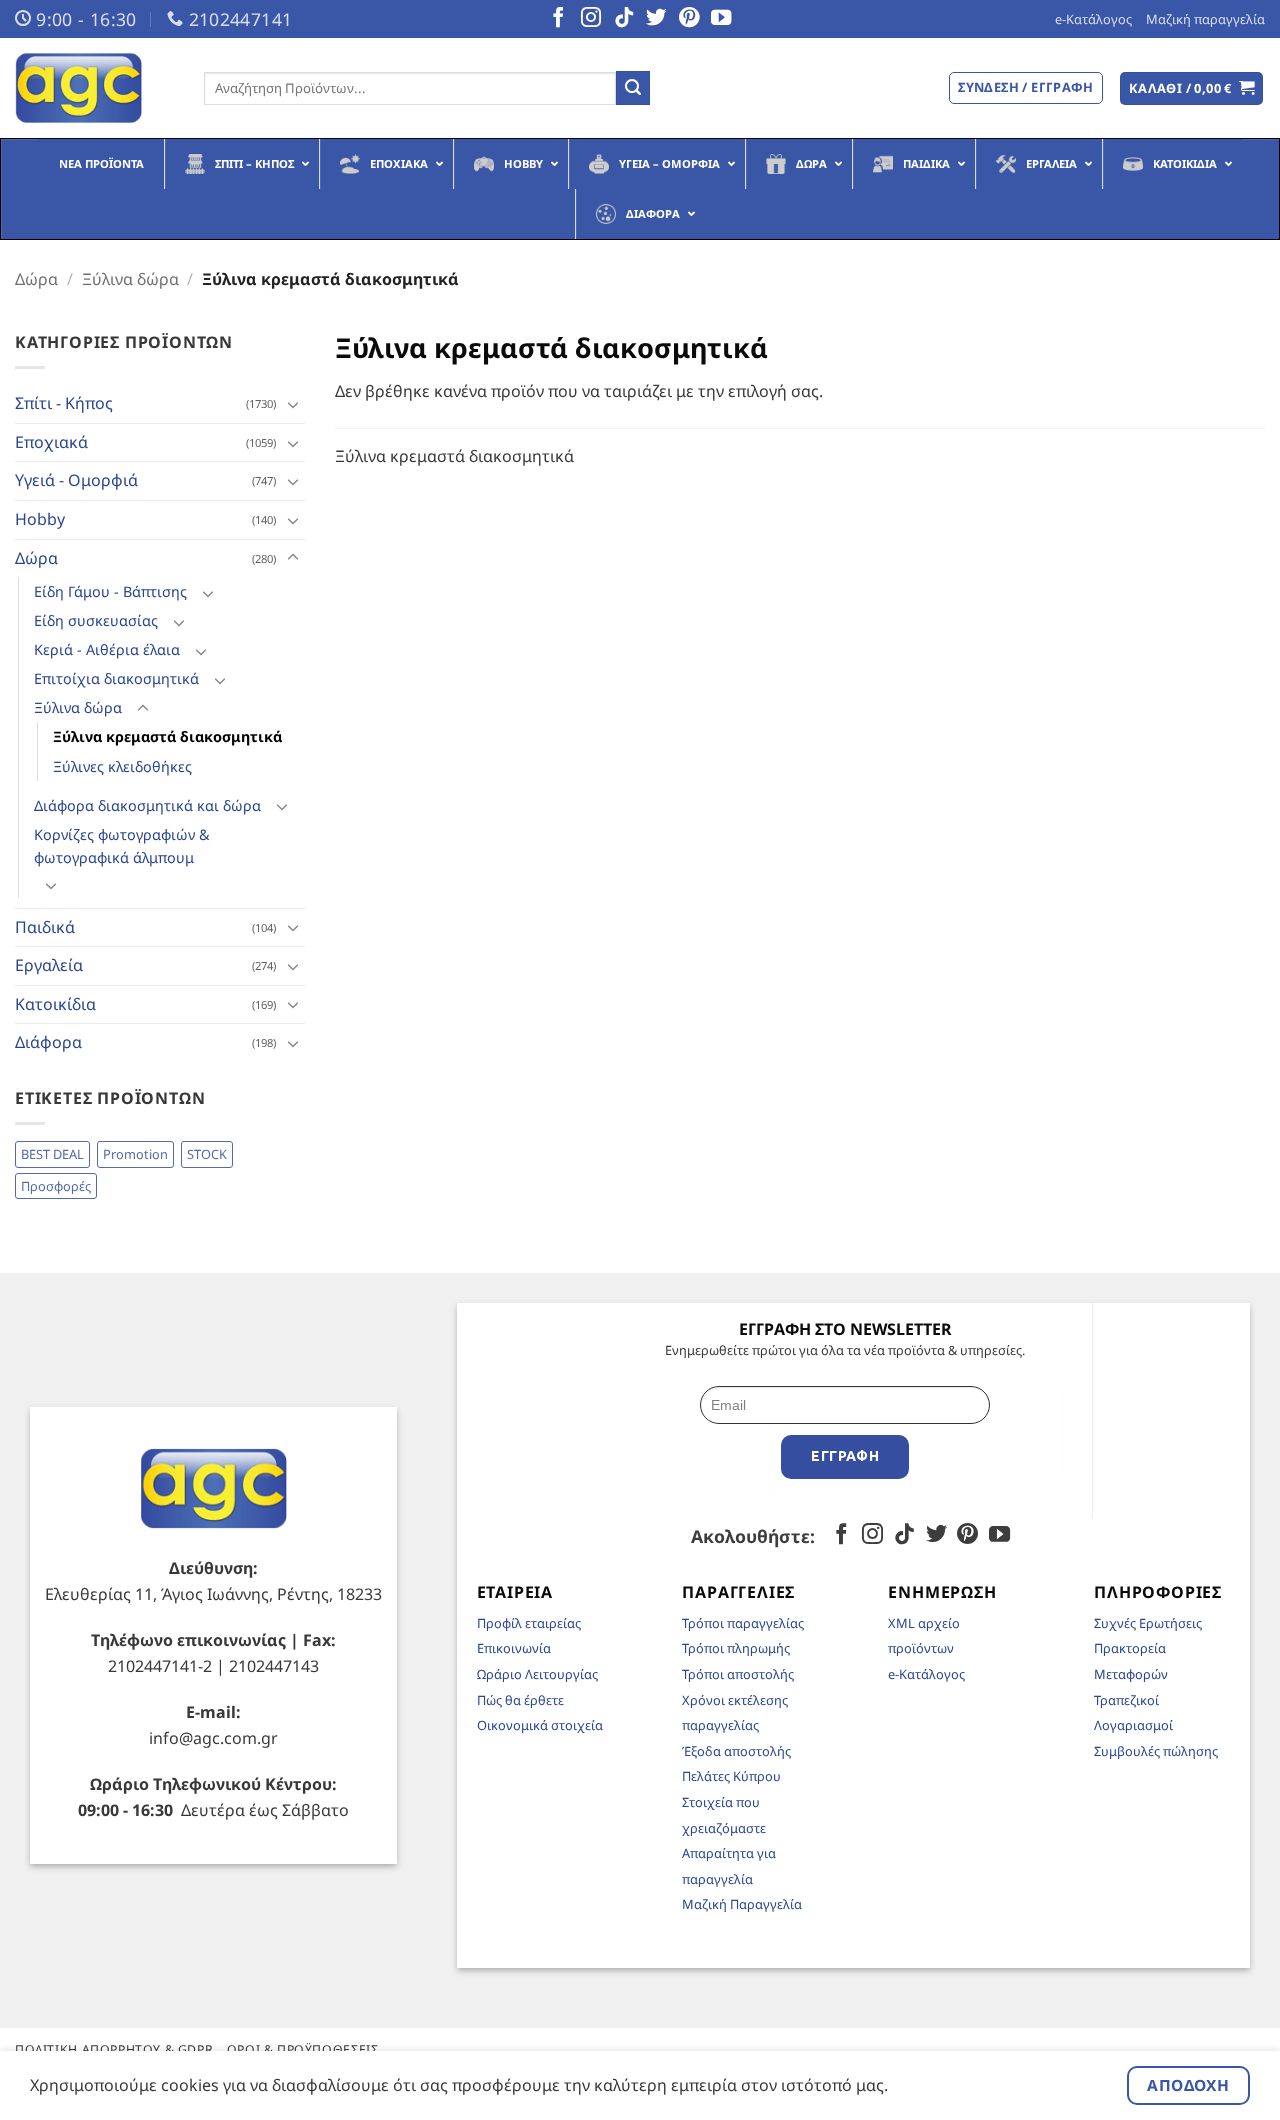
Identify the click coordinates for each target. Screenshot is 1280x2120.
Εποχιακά (51, 442)
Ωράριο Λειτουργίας (537, 1674)
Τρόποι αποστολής (738, 1674)
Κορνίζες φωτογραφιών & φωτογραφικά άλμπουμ (122, 846)
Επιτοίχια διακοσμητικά (116, 678)
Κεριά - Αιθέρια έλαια (107, 649)
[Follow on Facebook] (558, 19)
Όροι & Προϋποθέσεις (303, 2049)
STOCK (207, 1154)
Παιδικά (45, 927)
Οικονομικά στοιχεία (540, 1725)
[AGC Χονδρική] (94, 88)
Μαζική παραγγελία (1205, 19)
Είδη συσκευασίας (96, 620)
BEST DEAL (52, 1154)
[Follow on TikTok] (624, 19)
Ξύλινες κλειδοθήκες (122, 766)
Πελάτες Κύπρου (731, 1776)
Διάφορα (48, 1042)
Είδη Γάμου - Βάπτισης (110, 591)
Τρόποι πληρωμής (736, 1648)
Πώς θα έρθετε (520, 1700)
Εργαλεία (49, 965)
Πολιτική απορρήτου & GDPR (114, 2049)
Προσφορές (56, 1186)
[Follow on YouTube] (721, 19)
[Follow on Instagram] (591, 19)
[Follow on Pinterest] (689, 19)
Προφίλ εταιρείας (529, 1623)
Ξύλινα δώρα (130, 279)
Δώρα (36, 279)
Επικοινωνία (514, 1648)
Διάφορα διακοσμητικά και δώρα (147, 805)
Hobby (40, 519)
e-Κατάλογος (1093, 19)
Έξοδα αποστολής (736, 1751)
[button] (1192, 88)
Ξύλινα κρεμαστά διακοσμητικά (167, 736)
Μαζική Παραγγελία (742, 1904)
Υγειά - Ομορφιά (76, 480)
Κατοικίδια (55, 1004)
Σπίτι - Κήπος (64, 403)
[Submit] (633, 88)
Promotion (135, 1154)
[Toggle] (293, 404)
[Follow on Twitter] (656, 19)
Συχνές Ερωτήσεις (1148, 1623)
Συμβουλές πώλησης (1156, 1751)
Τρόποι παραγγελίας (743, 1623)
